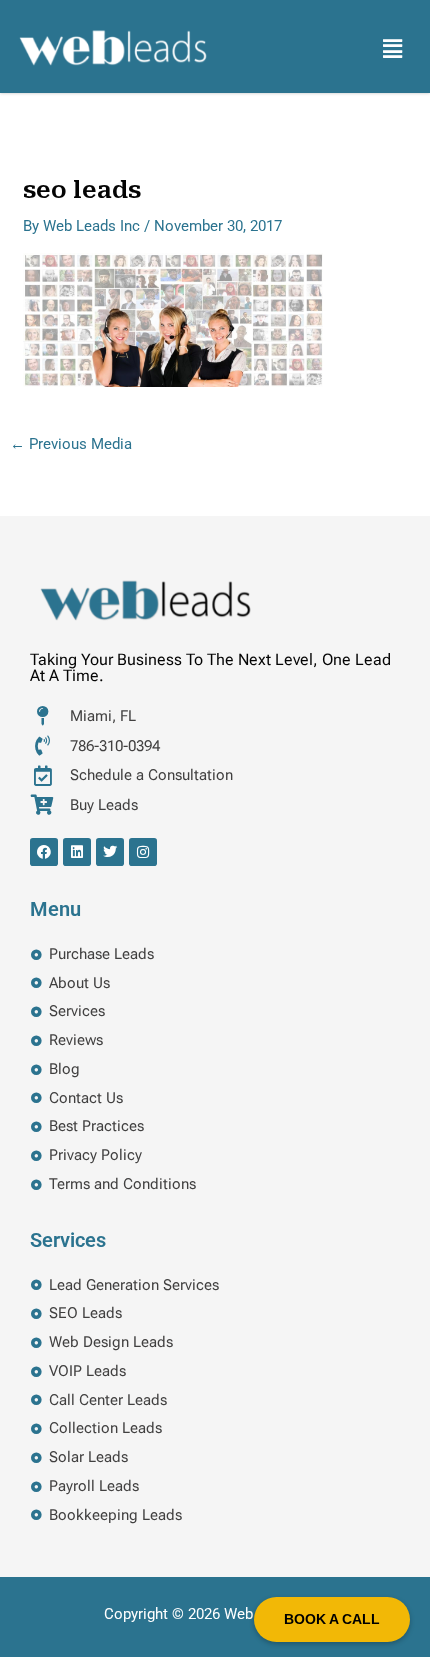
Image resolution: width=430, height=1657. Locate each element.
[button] (393, 49)
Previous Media (71, 444)
